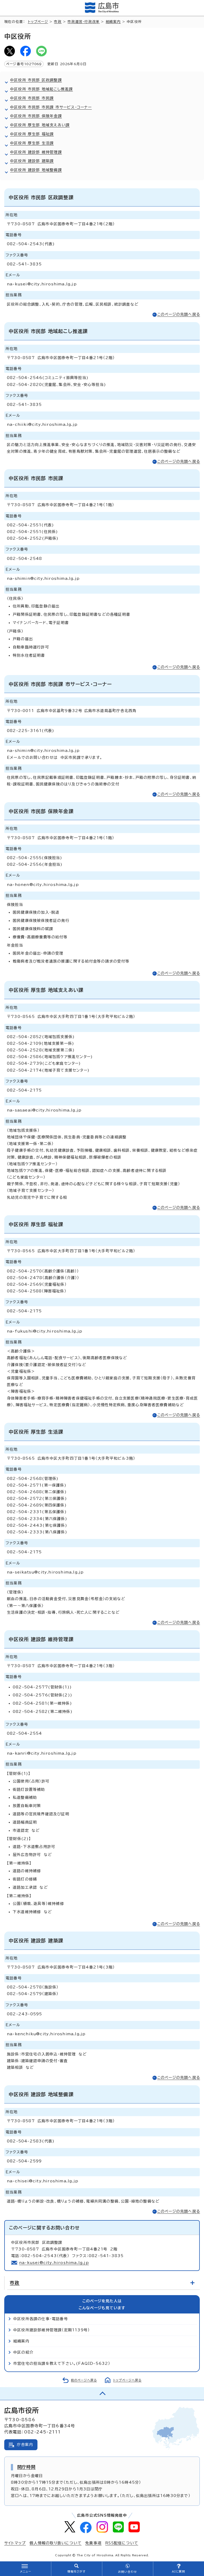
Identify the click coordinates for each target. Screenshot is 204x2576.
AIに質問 (179, 2571)
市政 (58, 22)
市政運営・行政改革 (84, 22)
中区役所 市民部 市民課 (32, 98)
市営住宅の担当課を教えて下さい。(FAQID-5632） (62, 2363)
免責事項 (93, 2543)
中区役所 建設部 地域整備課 (36, 170)
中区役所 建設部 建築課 (32, 161)
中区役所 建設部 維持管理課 (36, 152)
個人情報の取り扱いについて (56, 2543)
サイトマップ (15, 2543)
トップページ (38, 22)
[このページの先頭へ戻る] (102, 2394)
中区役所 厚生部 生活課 (32, 143)
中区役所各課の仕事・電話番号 (41, 2319)
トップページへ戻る (127, 2380)
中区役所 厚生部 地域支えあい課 (40, 125)
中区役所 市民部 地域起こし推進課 (41, 89)
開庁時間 (26, 2467)
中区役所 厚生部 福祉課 (32, 134)
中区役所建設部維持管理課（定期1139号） (52, 2330)
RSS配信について (122, 2543)
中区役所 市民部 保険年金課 (36, 116)
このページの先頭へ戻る (179, 314)
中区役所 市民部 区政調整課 (36, 80)
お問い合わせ (127, 2572)
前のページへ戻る (84, 2380)
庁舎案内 (25, 2445)
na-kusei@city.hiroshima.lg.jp (54, 2263)
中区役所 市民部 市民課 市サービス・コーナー (51, 107)
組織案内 (113, 22)
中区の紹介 (23, 2352)
